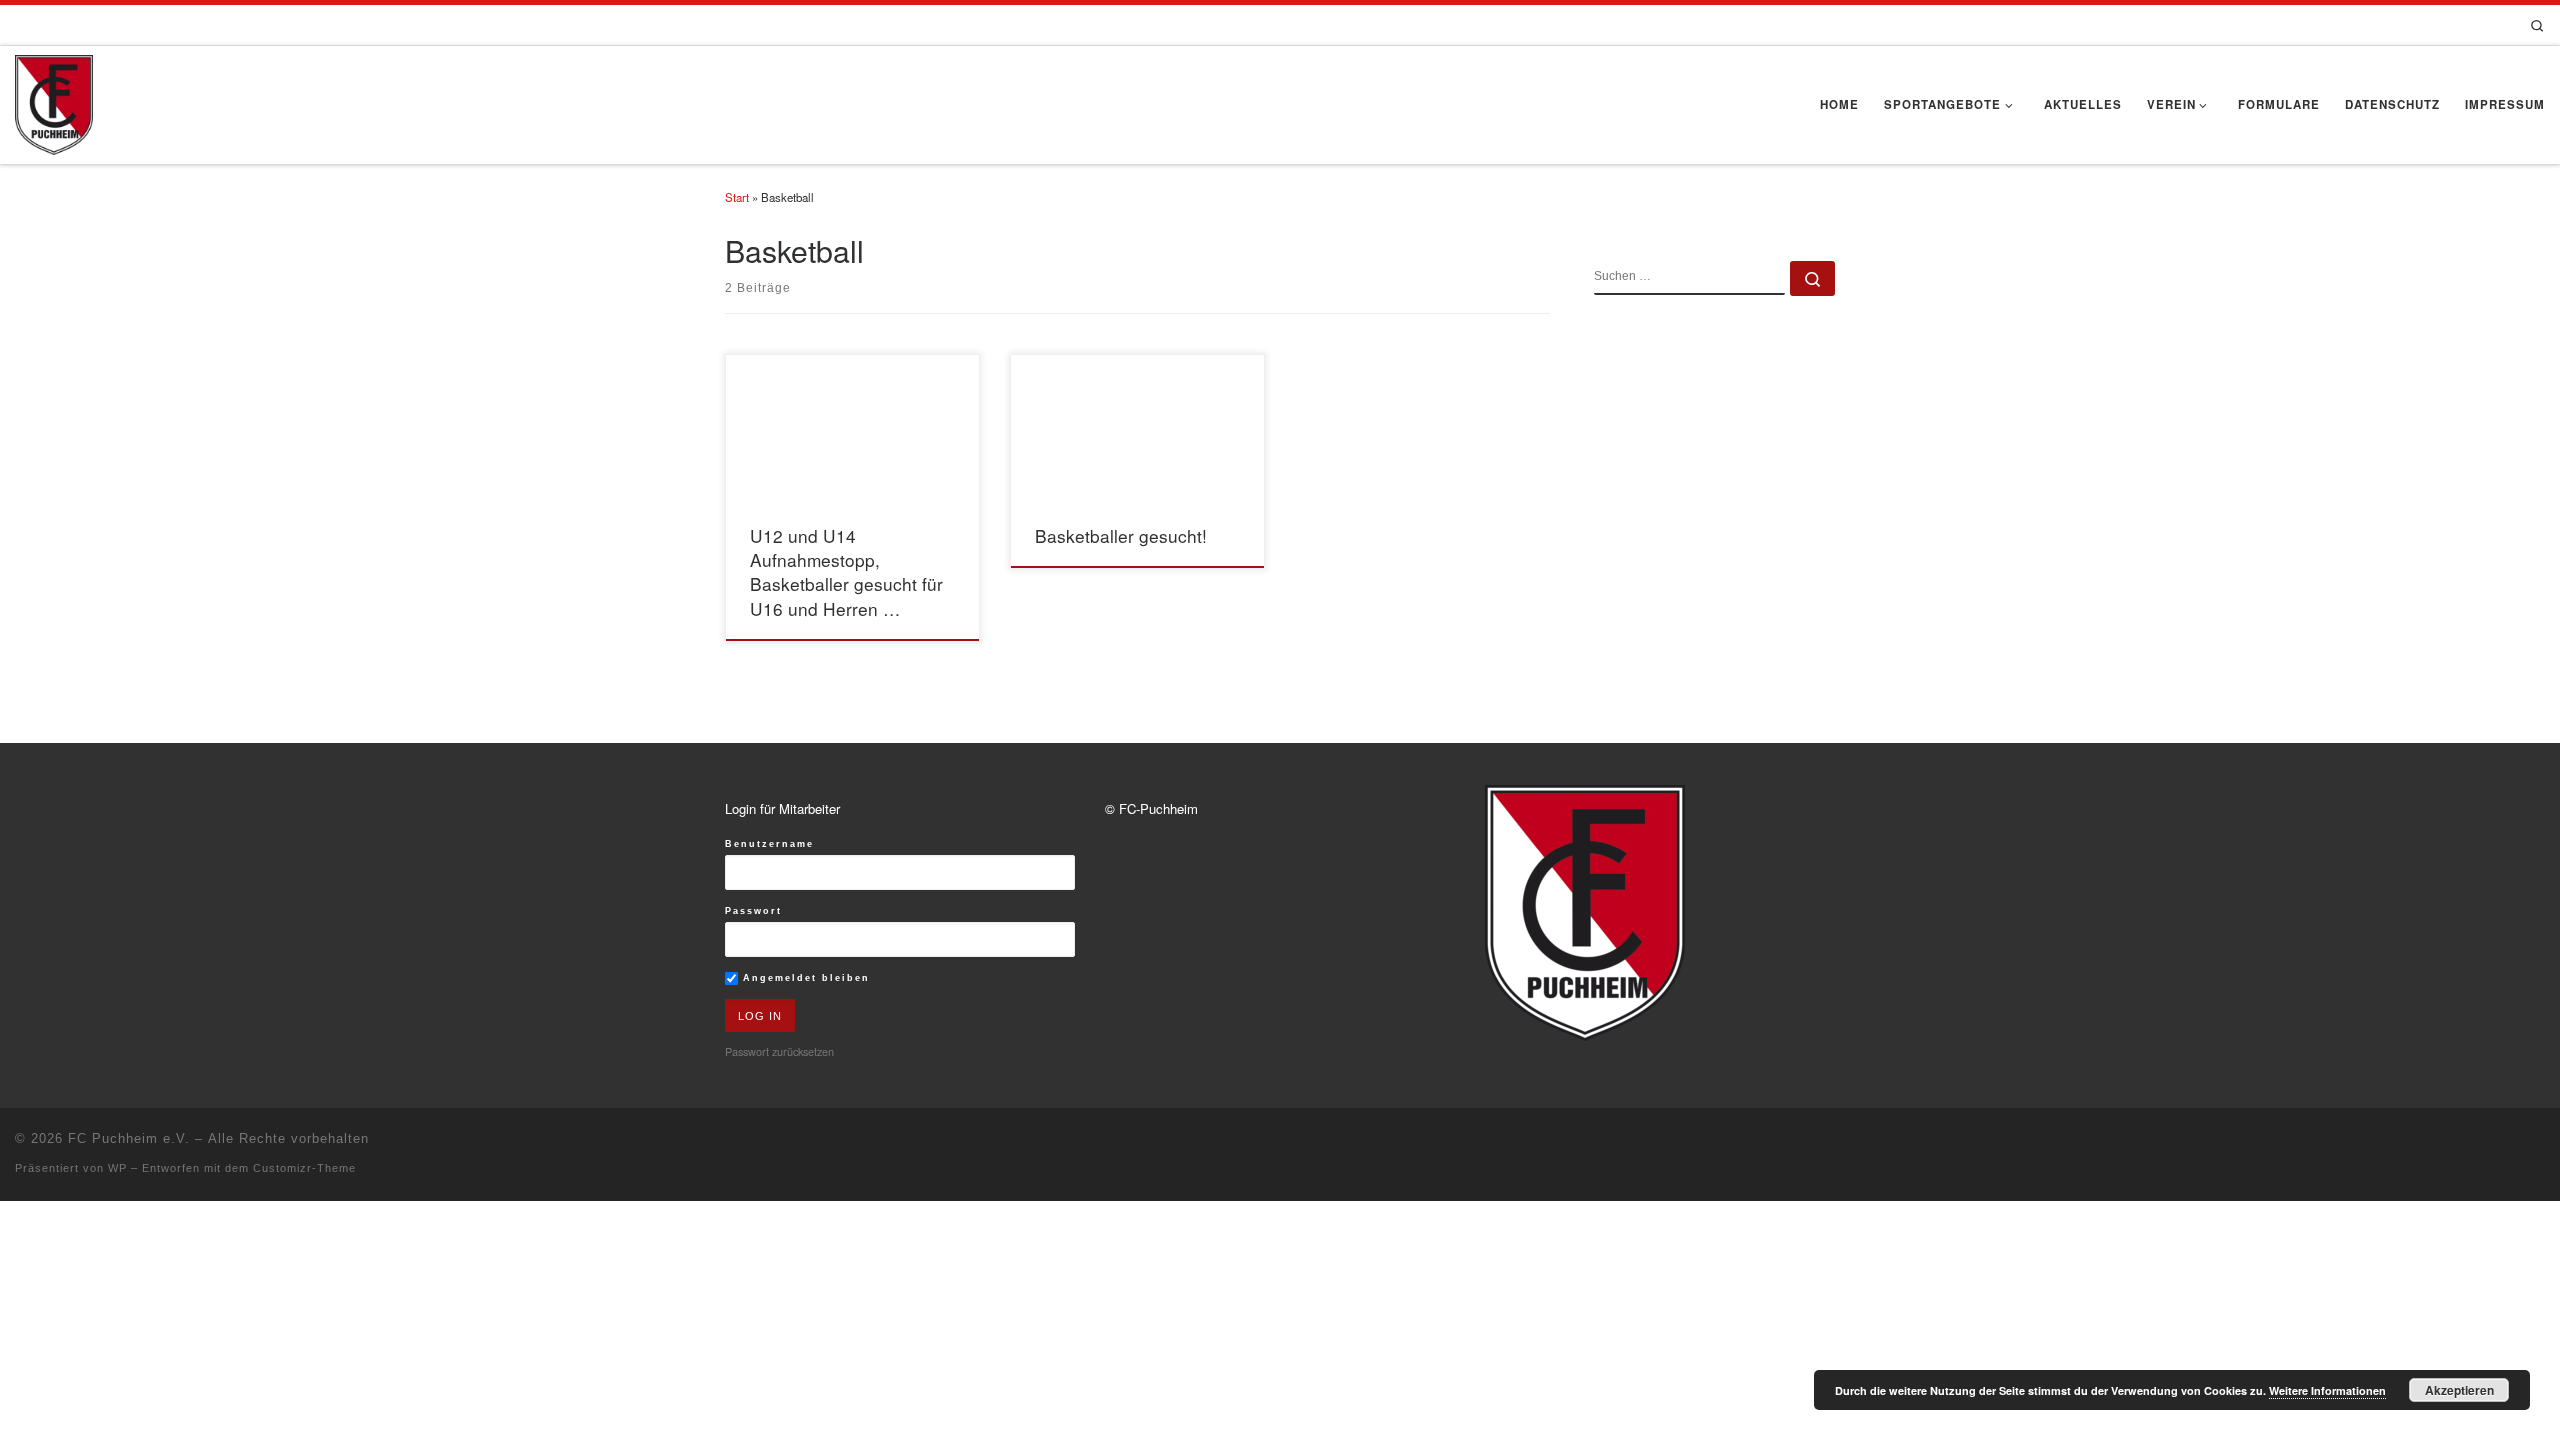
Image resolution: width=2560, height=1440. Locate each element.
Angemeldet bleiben (804, 978)
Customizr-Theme (304, 1168)
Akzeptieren (2459, 1390)
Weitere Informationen (2327, 1390)
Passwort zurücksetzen (779, 1051)
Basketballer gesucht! (1121, 535)
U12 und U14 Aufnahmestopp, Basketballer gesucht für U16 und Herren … (846, 572)
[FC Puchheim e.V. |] (54, 100)
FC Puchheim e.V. (129, 1138)
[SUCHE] (1689, 278)
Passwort (753, 911)
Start (737, 197)
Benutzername (769, 844)
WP (117, 1168)
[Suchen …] (1812, 278)
